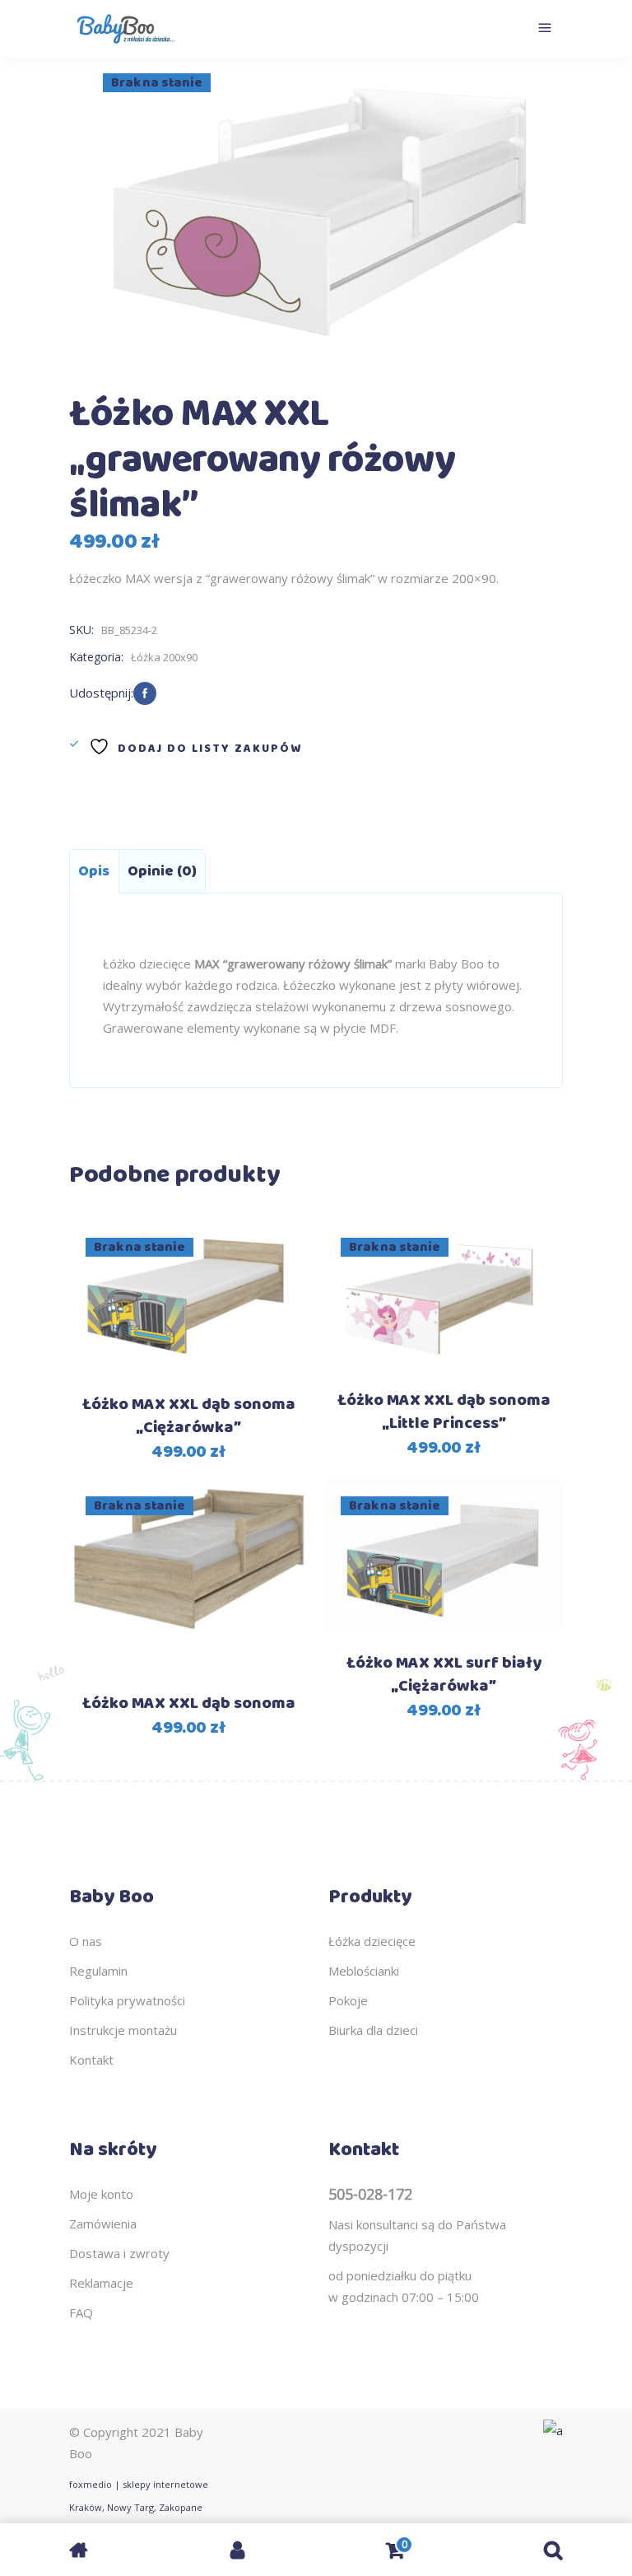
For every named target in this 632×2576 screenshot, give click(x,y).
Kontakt (91, 2060)
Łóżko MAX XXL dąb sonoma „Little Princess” (444, 1412)
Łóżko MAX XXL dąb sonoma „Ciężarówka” (189, 1416)
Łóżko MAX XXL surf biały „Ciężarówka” (444, 1675)
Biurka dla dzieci (373, 2030)
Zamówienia (103, 2224)
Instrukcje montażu (123, 2030)
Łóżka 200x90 (164, 657)
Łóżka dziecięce (372, 1941)
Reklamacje (101, 2283)
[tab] (94, 871)
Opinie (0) (162, 871)
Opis (94, 871)
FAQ (81, 2312)
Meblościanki (364, 1971)
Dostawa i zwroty (119, 2253)
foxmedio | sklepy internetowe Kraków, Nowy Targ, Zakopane (139, 2496)
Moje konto (101, 2194)
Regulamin (98, 1971)
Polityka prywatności (127, 2000)
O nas (86, 1941)
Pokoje (348, 2000)
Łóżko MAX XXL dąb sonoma (189, 1703)
